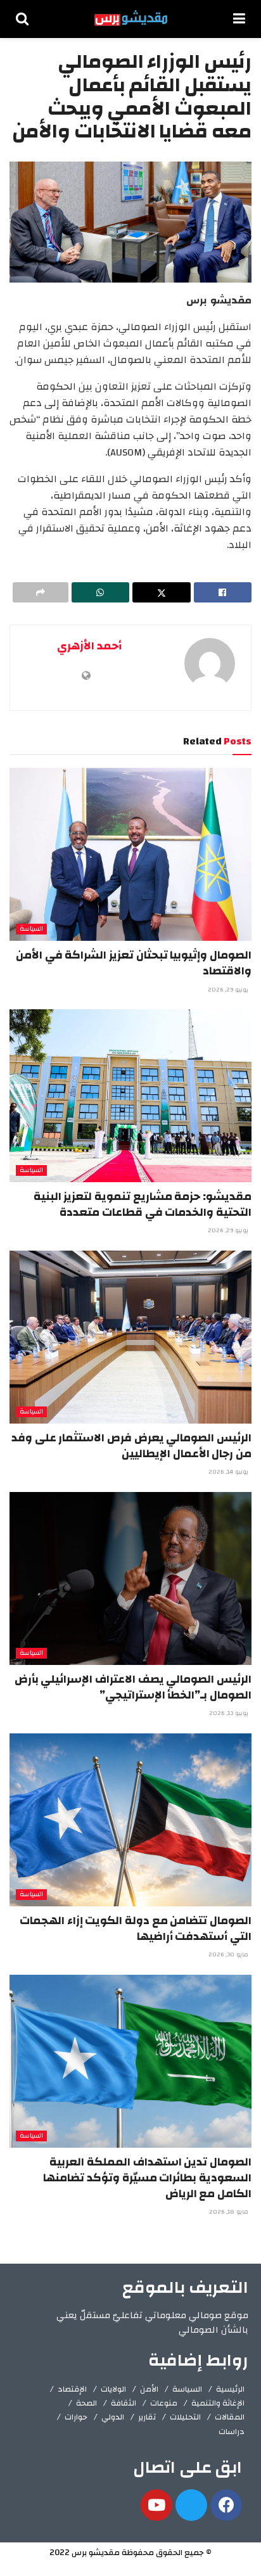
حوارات (76, 2417)
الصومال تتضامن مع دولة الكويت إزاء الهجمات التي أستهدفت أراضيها (136, 1929)
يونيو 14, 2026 (229, 1472)
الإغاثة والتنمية (218, 2403)
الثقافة (124, 2403)
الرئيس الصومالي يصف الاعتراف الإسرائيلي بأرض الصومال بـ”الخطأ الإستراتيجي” (133, 1687)
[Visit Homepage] (131, 19)
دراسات (232, 2432)
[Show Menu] (239, 19)
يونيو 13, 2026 (230, 1713)
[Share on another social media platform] (41, 592)
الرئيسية (230, 2389)
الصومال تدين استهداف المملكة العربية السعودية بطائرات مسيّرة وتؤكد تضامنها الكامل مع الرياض (147, 2178)
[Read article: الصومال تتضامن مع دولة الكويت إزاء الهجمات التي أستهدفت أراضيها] (130, 1820)
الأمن (149, 2389)
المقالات (230, 2417)
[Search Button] (22, 19)
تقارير (147, 2417)
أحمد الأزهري (89, 646)
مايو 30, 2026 (229, 1954)
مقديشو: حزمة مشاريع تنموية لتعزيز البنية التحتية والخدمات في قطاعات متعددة (143, 1204)
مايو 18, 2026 (230, 2212)
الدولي (113, 2417)
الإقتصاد (72, 2389)
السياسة (31, 929)
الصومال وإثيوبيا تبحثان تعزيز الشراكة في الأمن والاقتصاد (134, 963)
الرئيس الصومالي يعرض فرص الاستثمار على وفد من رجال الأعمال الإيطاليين (131, 1446)
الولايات (113, 2389)
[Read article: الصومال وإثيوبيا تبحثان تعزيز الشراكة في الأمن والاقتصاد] (130, 854)
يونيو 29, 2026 (229, 990)
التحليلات (185, 2417)
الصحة (86, 2403)
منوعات (164, 2403)
